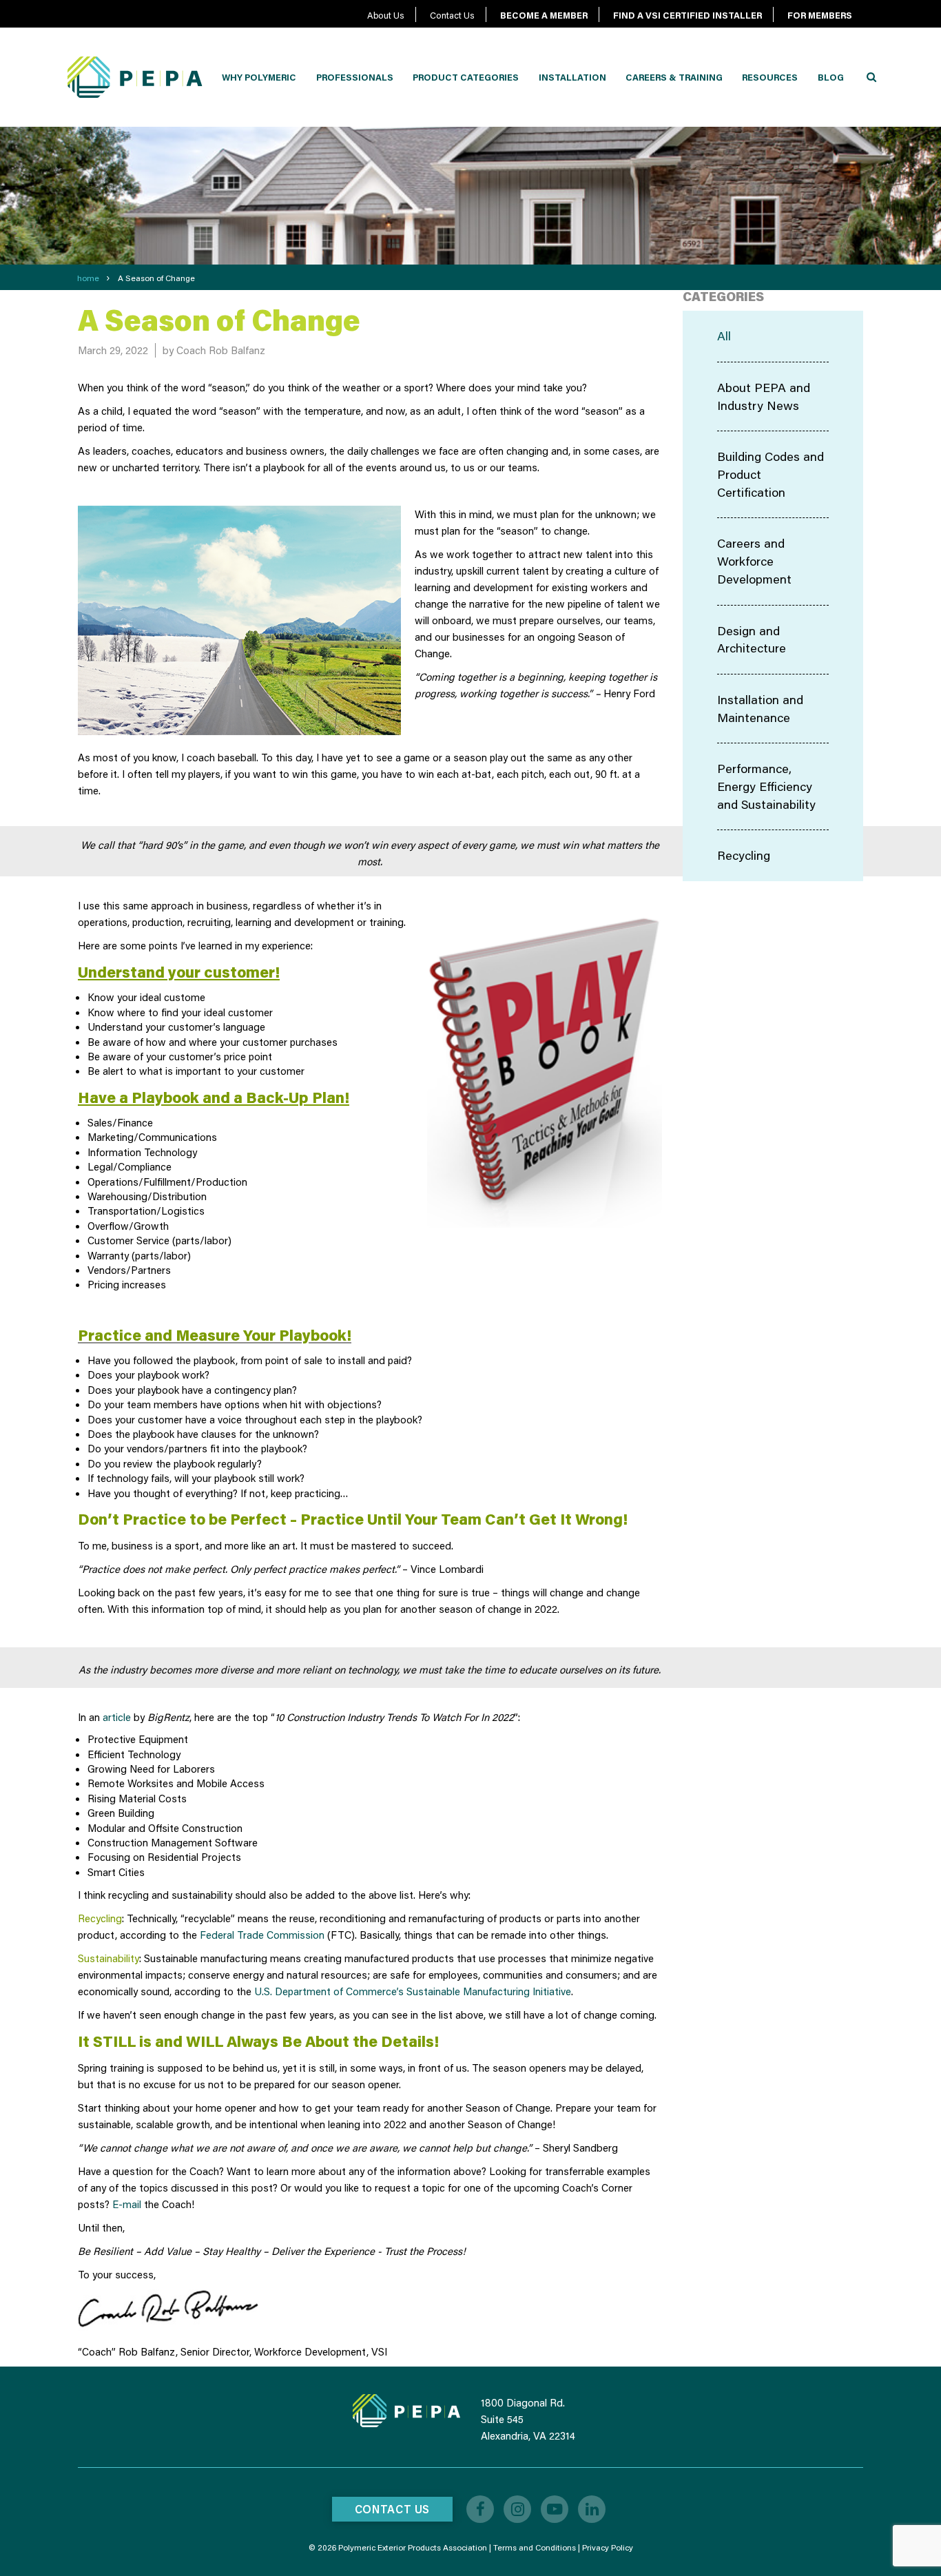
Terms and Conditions (535, 2547)
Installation (572, 77)
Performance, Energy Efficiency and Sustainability (766, 786)
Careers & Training (674, 77)
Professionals (355, 77)
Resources (770, 77)
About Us (386, 15)
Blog (831, 77)
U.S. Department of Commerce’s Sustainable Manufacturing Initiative (413, 1991)
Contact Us (452, 15)
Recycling (744, 855)
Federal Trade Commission (262, 1935)
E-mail (127, 2204)
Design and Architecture (752, 639)
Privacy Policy (608, 2547)
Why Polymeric (259, 77)
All (724, 336)
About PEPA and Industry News (764, 396)
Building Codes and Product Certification (771, 474)
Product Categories (466, 77)
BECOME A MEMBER (544, 15)
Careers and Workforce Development (754, 560)
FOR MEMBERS (820, 15)
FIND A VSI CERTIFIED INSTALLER (687, 15)
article (117, 1717)
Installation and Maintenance (760, 708)
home (88, 278)
